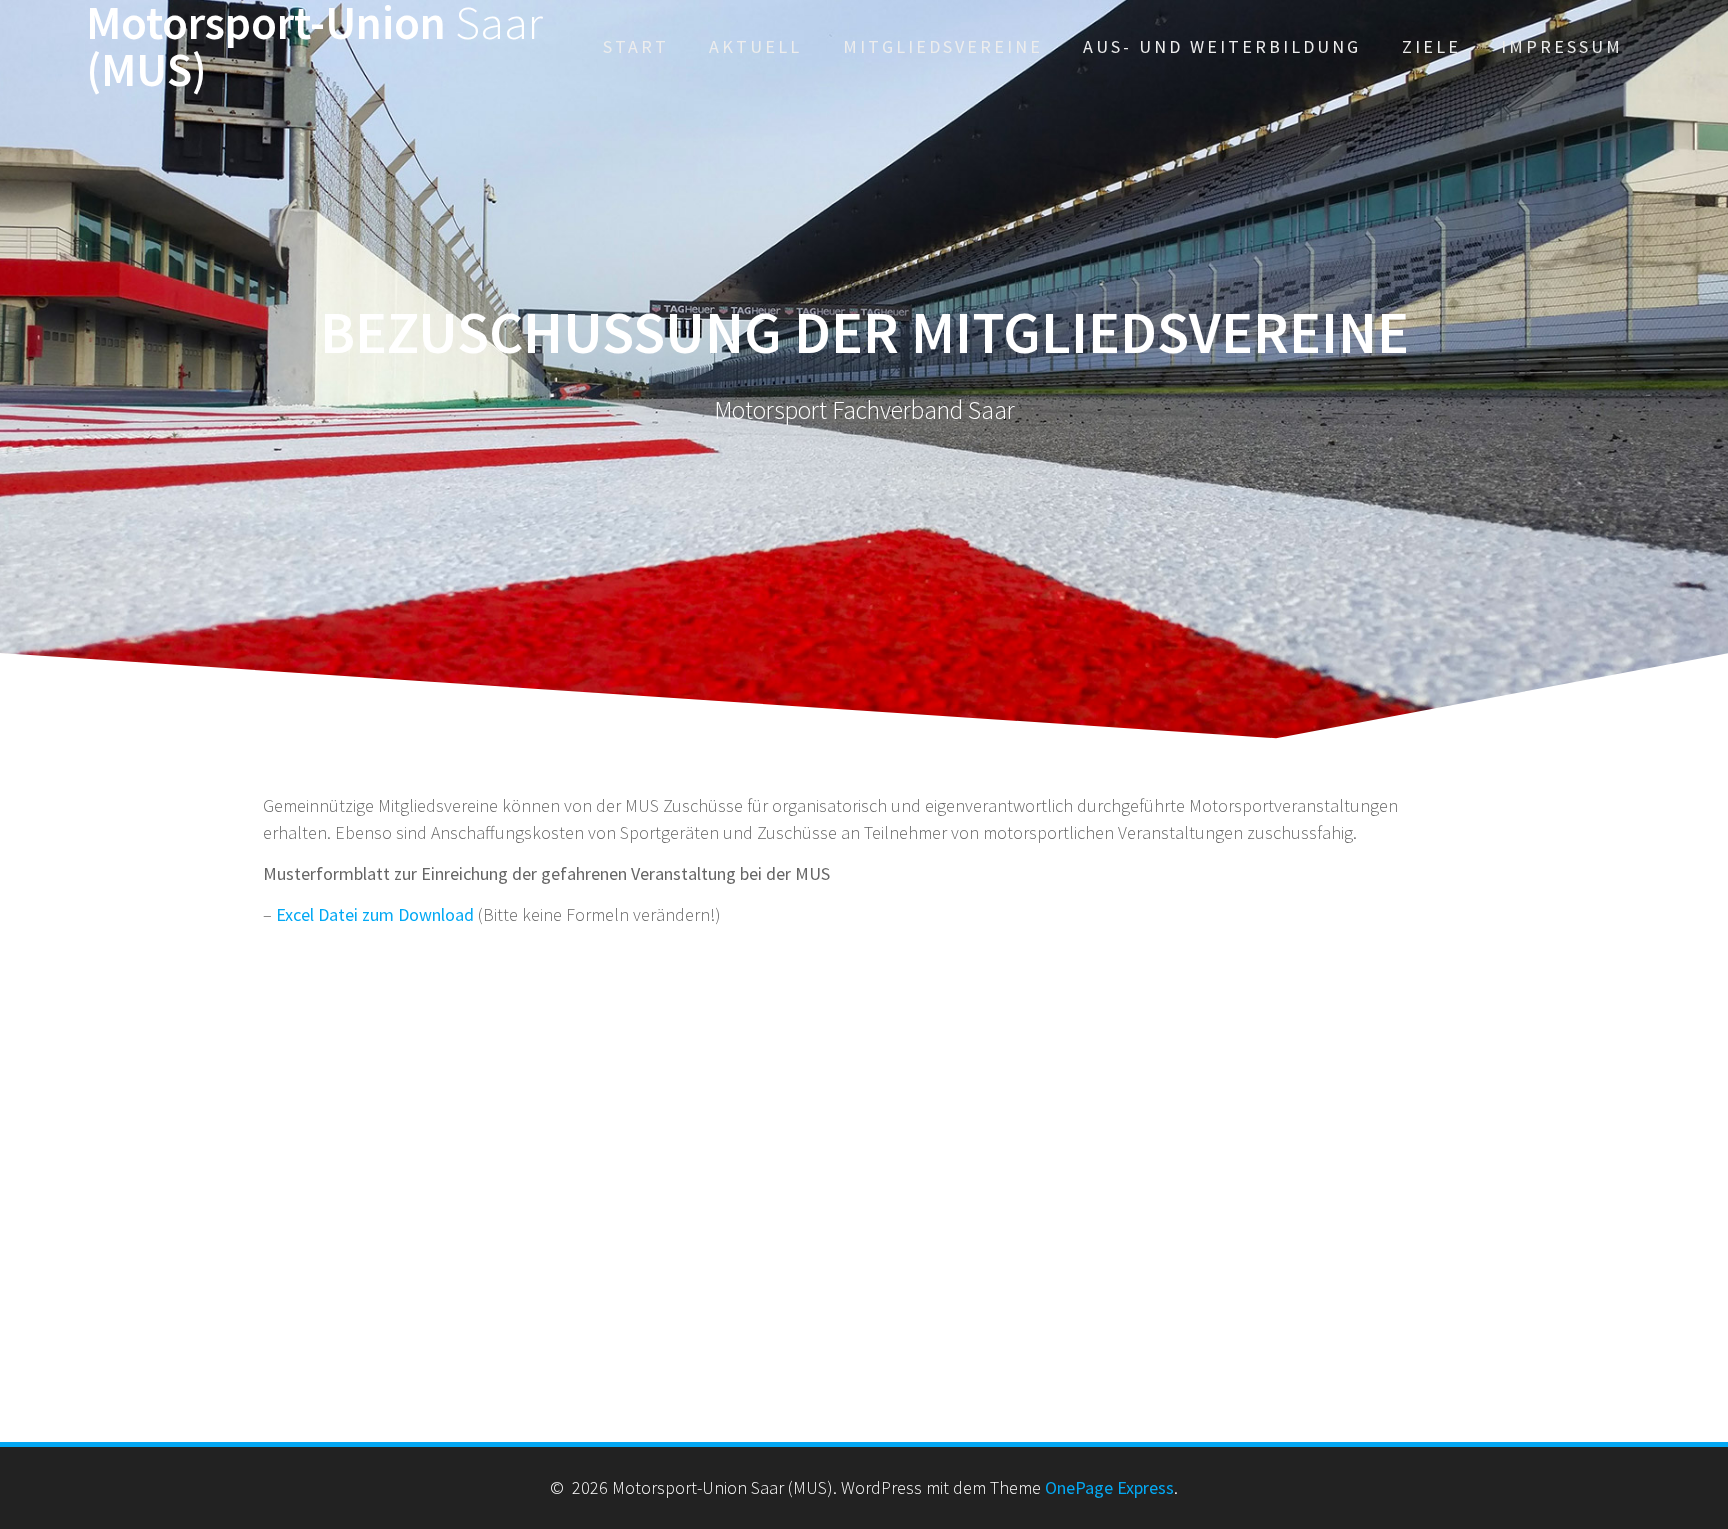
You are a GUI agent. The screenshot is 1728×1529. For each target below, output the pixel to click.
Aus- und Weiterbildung (1222, 46)
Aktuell (755, 46)
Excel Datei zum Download (375, 914)
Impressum (1562, 46)
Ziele (1431, 46)
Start (636, 46)
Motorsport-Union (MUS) (314, 47)
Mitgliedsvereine (943, 46)
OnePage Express (1109, 1487)
